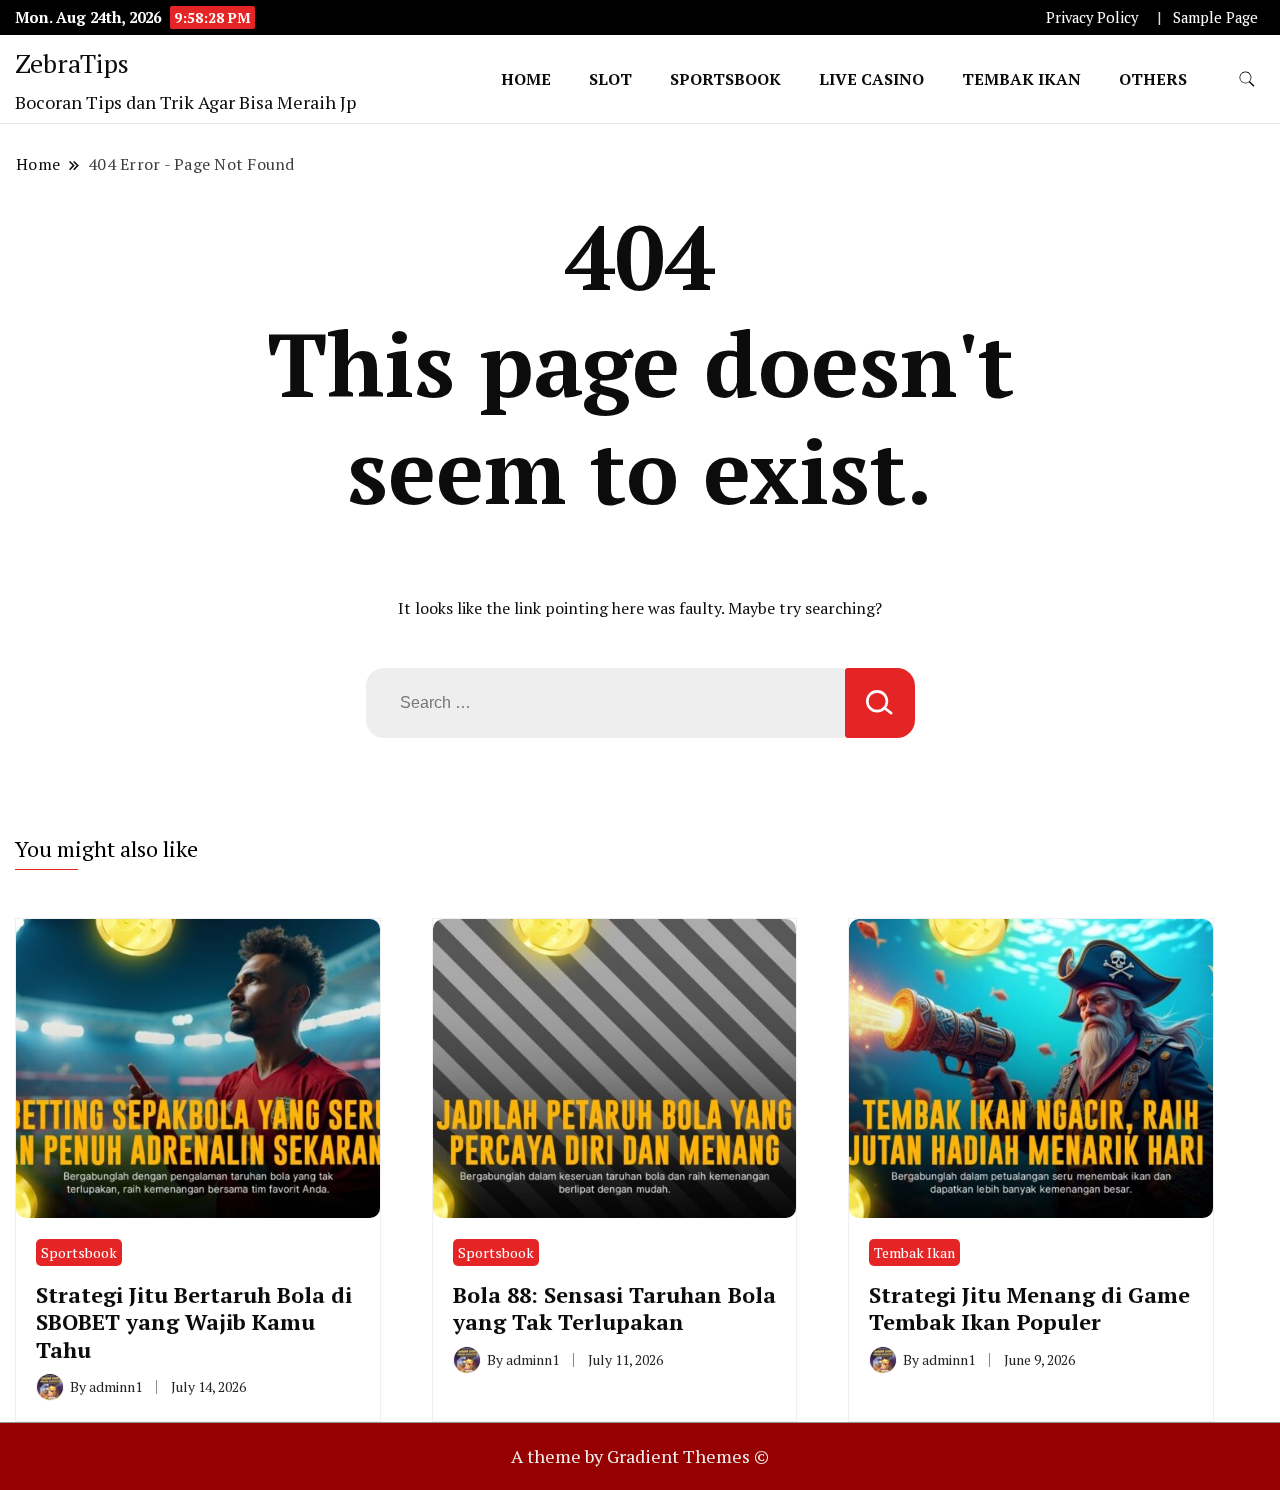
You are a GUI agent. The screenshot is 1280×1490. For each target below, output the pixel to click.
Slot (610, 79)
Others (1153, 79)
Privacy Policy (1092, 17)
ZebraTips (72, 63)
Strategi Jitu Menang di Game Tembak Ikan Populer (1029, 1308)
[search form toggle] (1247, 79)
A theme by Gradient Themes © (640, 1456)
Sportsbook (725, 79)
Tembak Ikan (1021, 79)
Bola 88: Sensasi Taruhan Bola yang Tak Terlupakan (614, 1308)
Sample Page (1215, 17)
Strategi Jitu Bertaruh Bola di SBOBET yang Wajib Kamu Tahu (194, 1322)
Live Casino (871, 79)
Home (526, 79)
